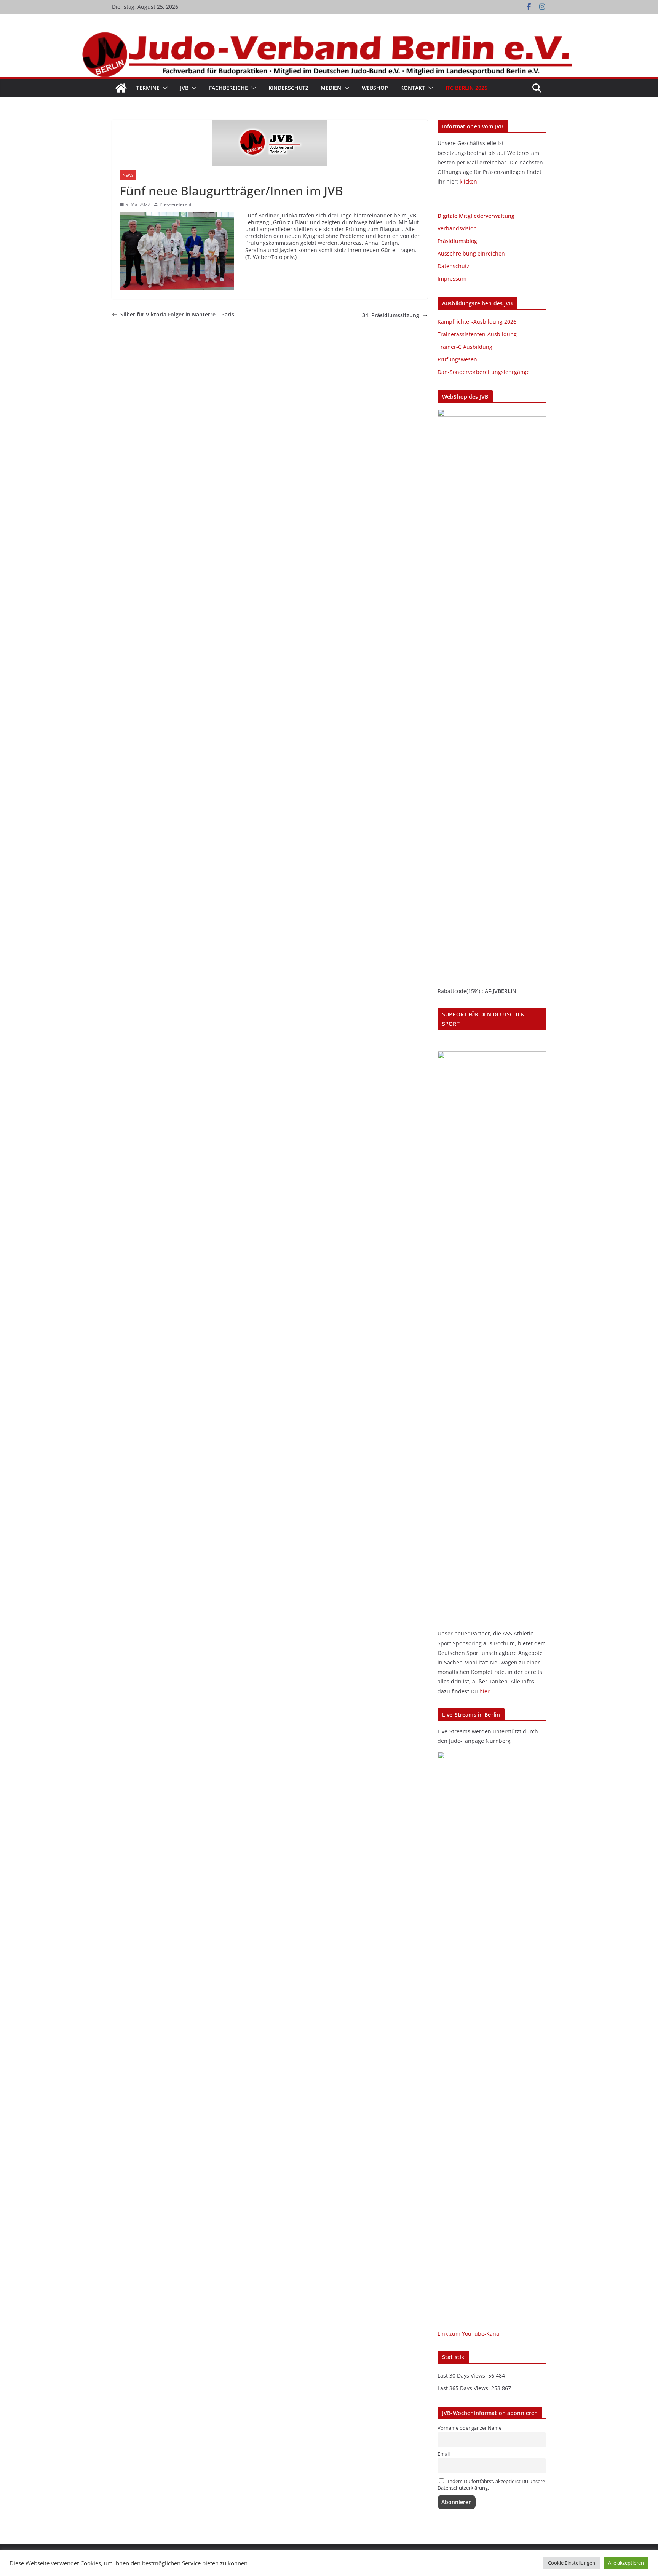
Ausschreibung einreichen (471, 253)
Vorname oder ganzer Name (470, 2428)
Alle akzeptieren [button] (626, 2563)
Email (444, 2454)
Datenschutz (454, 266)
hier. (485, 1691)
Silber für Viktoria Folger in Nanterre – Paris (177, 315)
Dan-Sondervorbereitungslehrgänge (484, 372)
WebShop (375, 88)
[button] (164, 88)
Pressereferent (176, 204)
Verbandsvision (457, 228)
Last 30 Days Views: (463, 2376)
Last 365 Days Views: (464, 2388)
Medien (331, 88)
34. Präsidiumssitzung (391, 315)
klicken (468, 181)
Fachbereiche (228, 88)
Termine (148, 88)
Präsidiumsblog (457, 241)
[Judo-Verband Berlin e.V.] (329, 35)
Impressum (452, 279)
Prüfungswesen (457, 359)
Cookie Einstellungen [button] (572, 2563)
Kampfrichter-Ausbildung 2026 (477, 322)
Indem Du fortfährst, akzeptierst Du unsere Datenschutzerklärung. (491, 2485)
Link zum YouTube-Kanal (469, 2334)
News (128, 175)
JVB (184, 88)
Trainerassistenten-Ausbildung (477, 334)
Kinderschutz (288, 88)
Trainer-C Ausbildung (465, 347)
